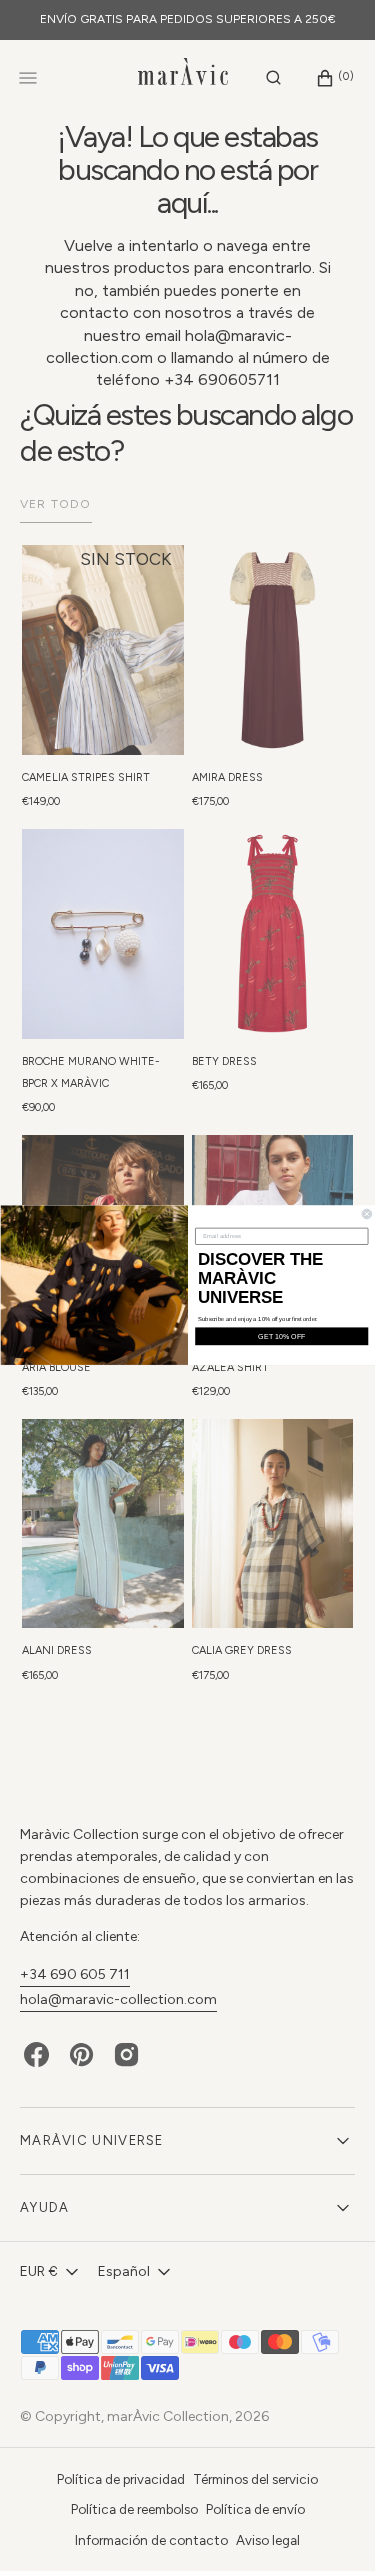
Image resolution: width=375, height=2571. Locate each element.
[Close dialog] (367, 1214)
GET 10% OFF (281, 1336)
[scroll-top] (329, 2525)
